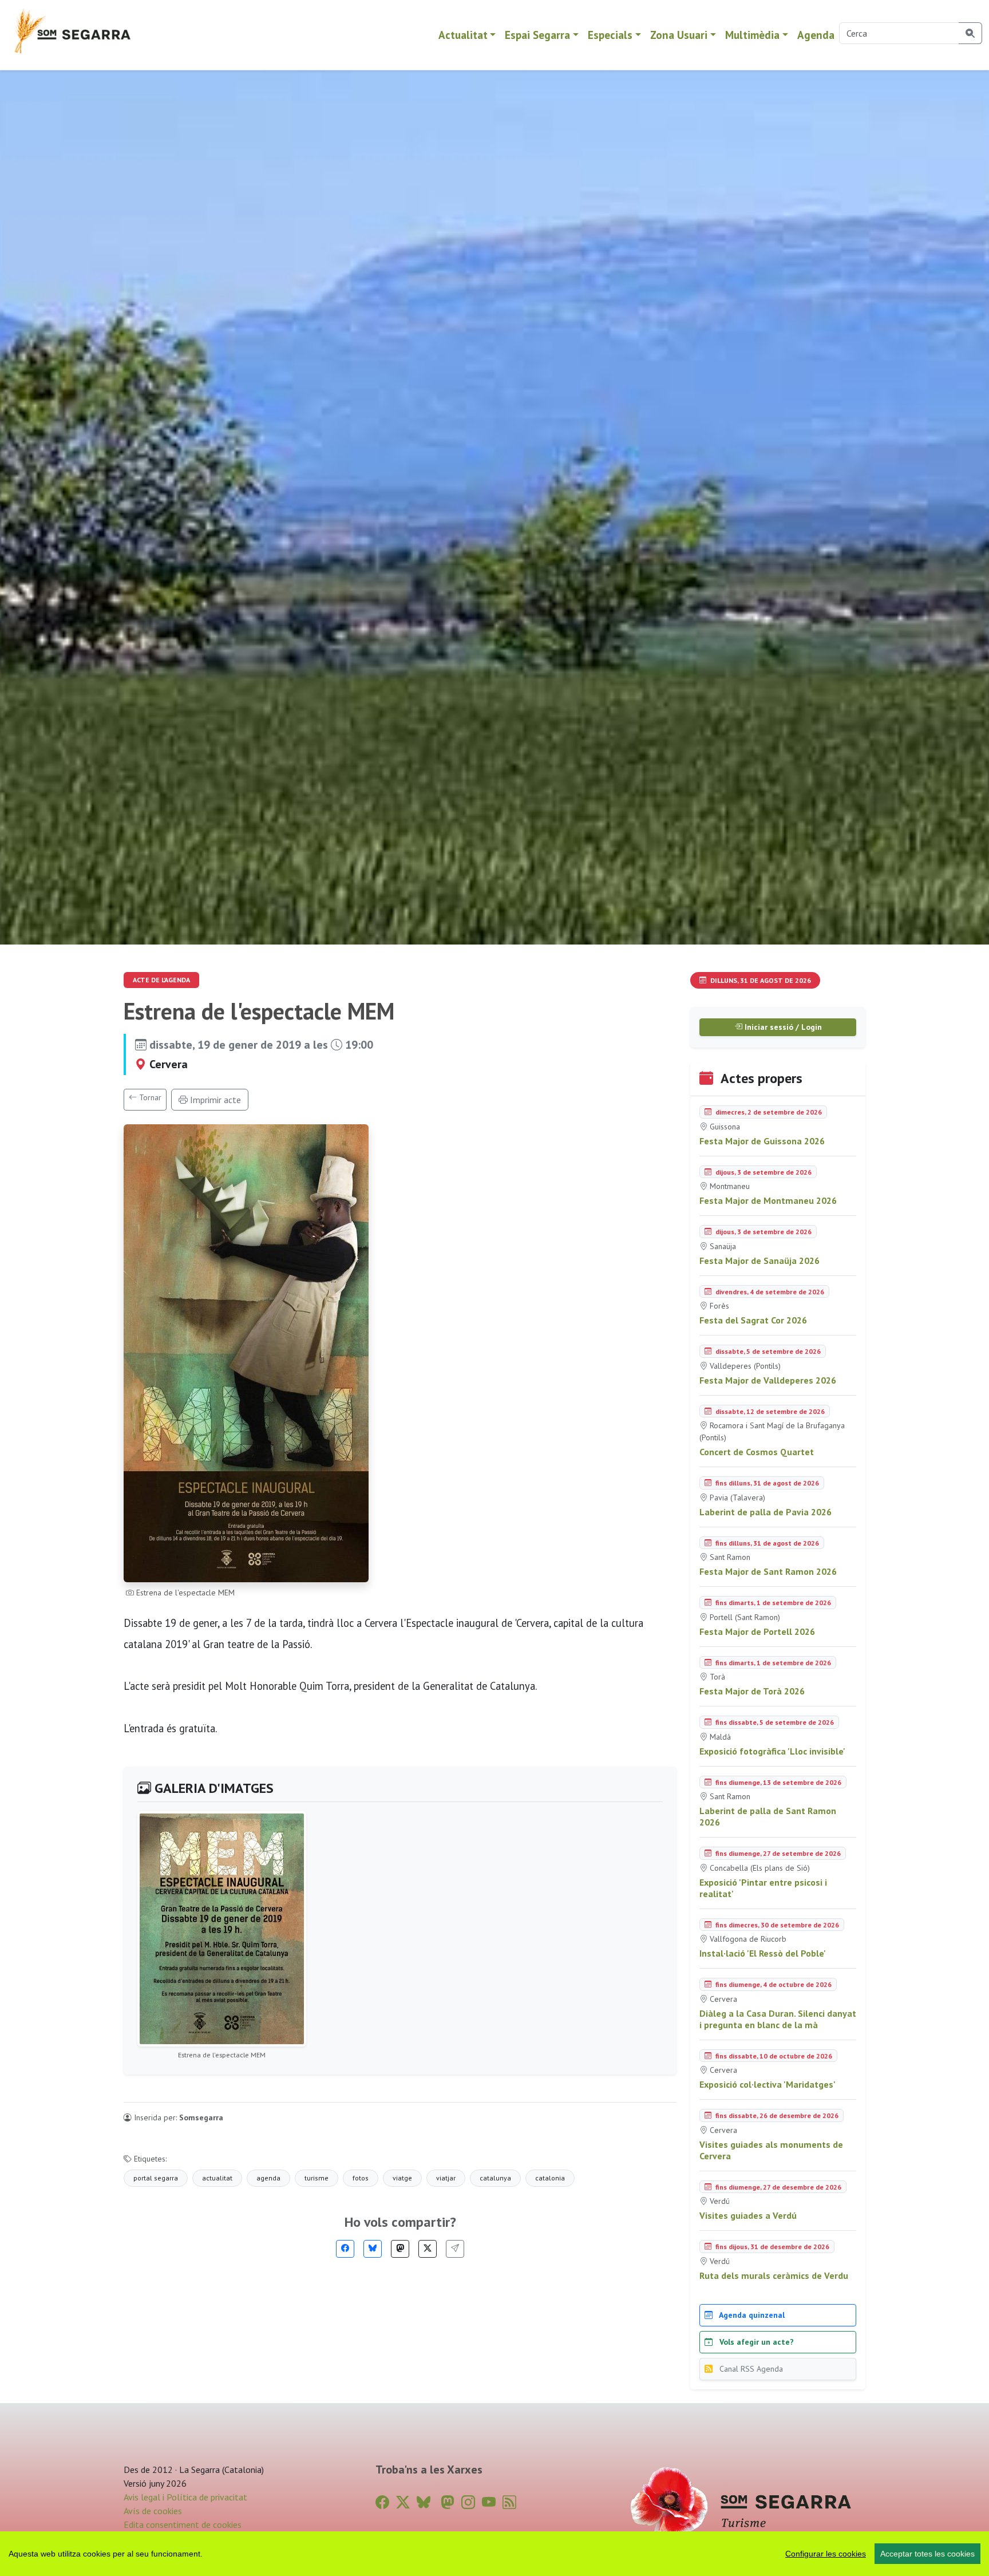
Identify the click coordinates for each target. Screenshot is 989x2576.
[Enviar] (455, 2249)
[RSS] (509, 2502)
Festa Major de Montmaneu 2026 (768, 1200)
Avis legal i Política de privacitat (185, 2497)
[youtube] (489, 2502)
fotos (361, 2178)
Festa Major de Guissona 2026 (762, 1141)
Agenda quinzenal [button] (751, 2315)
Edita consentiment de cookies (183, 2524)
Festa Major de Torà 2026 (752, 1691)
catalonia (550, 2178)
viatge (402, 2178)
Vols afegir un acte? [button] (755, 2342)
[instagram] (468, 2502)
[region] (494, 2554)
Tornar (149, 1097)
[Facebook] (345, 2249)
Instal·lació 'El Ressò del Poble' (763, 1953)
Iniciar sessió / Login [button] (782, 1027)
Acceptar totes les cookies (927, 2554)
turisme (317, 2178)
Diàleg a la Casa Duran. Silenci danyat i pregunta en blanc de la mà (778, 2019)
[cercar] (970, 33)
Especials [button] (610, 35)
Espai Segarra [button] (537, 35)
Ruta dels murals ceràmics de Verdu (774, 2275)
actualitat (217, 2178)
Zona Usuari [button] (679, 35)
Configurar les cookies (826, 2554)
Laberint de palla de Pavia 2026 (766, 1512)
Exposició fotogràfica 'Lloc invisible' (772, 1751)
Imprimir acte (214, 1100)
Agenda (816, 35)
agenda (268, 2178)
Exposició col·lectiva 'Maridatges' (768, 2084)
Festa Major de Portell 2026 (757, 1631)
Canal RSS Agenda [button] (750, 2369)
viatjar (446, 2178)
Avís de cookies (153, 2511)
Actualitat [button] (463, 35)
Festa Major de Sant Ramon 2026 (768, 1571)
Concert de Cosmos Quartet (757, 1452)
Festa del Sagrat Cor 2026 (753, 1320)
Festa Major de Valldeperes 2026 (768, 1380)
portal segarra (156, 2178)
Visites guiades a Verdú (748, 2215)
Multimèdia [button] (752, 35)
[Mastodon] (400, 2249)
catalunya (495, 2178)
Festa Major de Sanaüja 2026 (759, 1261)
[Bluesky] (373, 2249)
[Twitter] (428, 2249)
